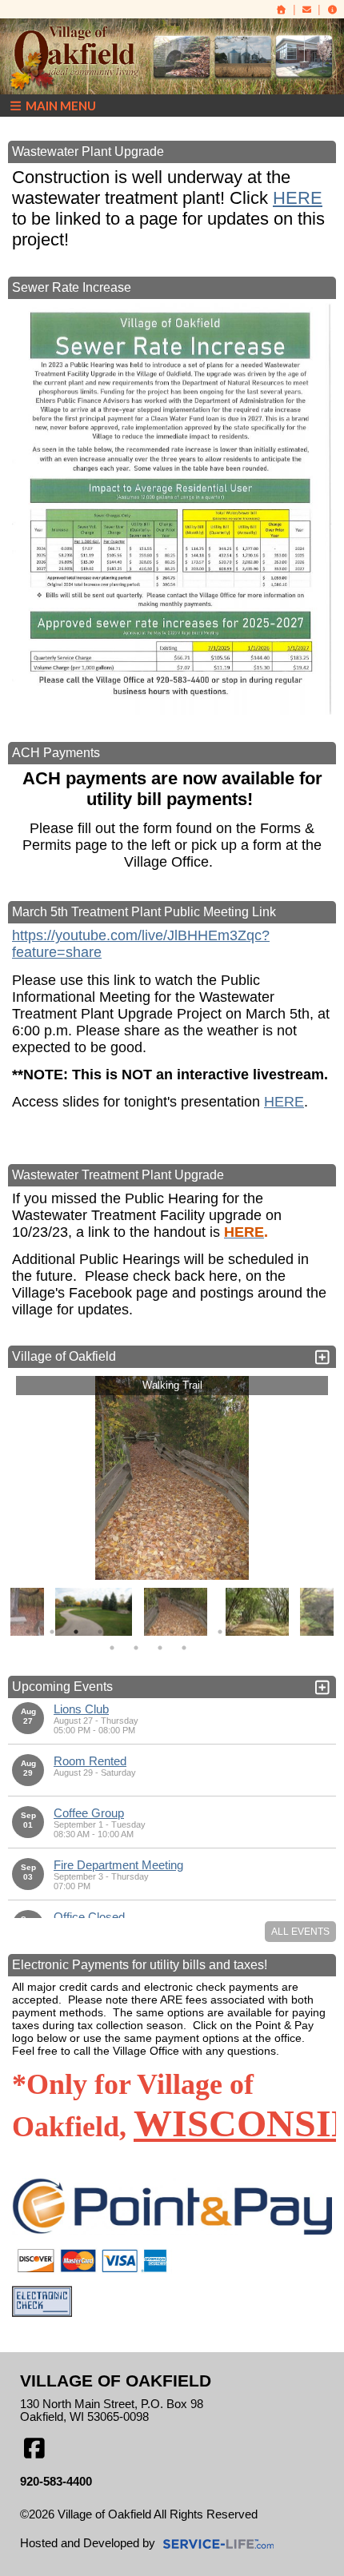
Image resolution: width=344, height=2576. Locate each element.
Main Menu (60, 106)
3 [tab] (76, 1632)
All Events (300, 1932)
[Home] (282, 10)
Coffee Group (89, 1813)
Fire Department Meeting (118, 1865)
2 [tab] (52, 1632)
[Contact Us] (307, 10)
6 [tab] (148, 1632)
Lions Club (81, 1709)
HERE (298, 198)
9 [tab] (220, 1632)
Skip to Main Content (86, 2527)
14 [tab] (160, 1648)
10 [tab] (244, 1632)
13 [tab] (136, 1648)
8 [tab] (196, 1632)
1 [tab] (28, 1632)
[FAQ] (332, 10)
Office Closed (89, 1917)
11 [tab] (268, 1632)
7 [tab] (172, 1632)
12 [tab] (112, 1648)
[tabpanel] (175, 1612)
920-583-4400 (56, 2482)
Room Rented (90, 1761)
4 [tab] (100, 1632)
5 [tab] (124, 1632)
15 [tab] (184, 1648)
